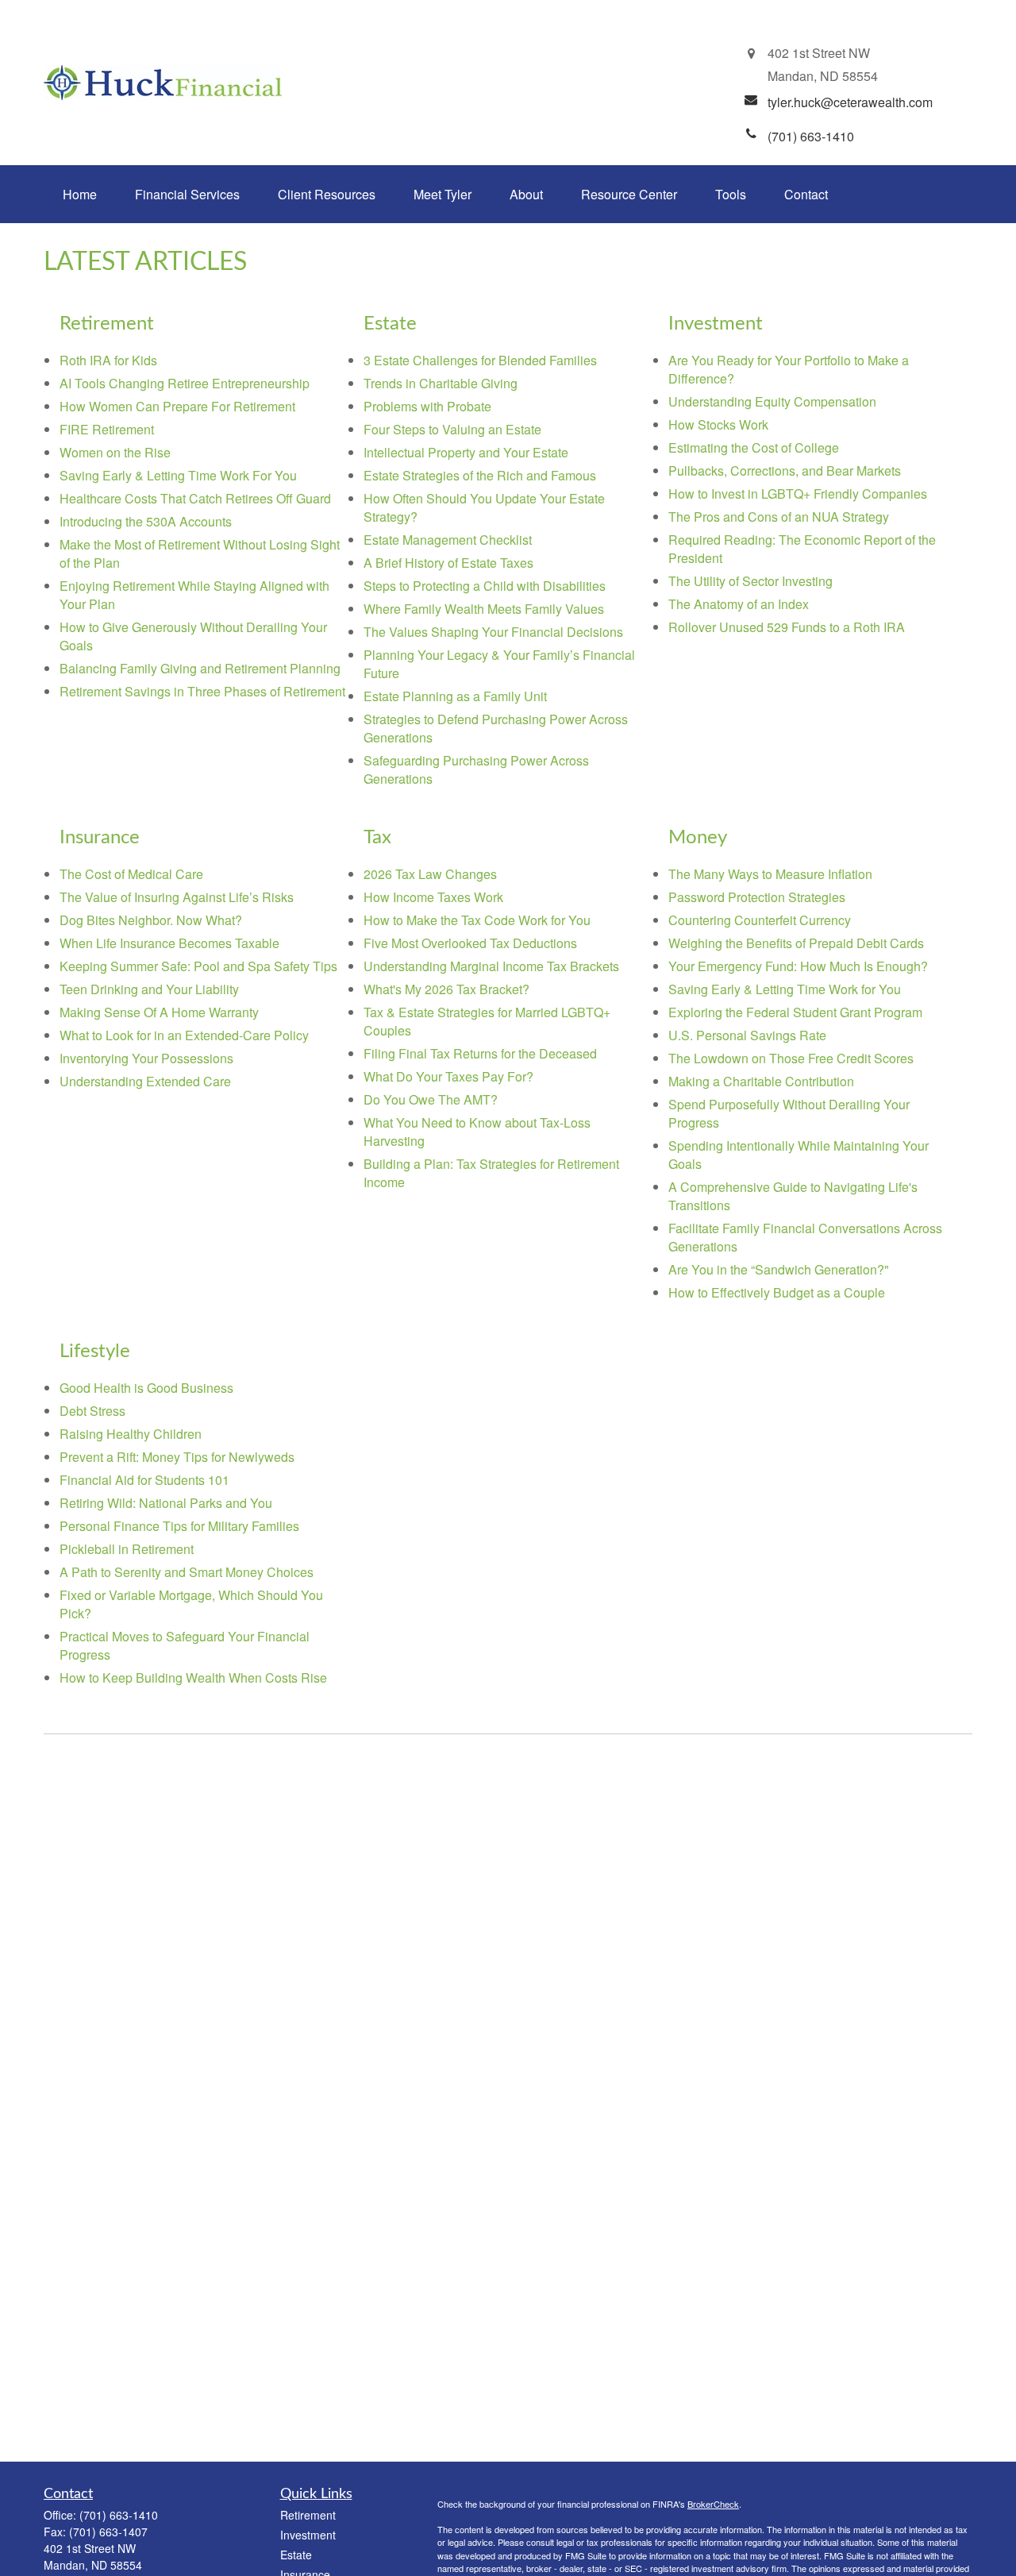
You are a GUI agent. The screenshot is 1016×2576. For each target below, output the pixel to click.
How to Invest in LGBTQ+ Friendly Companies (798, 494)
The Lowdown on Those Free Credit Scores (791, 1058)
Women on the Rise (115, 452)
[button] (80, 194)
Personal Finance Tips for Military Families (179, 1526)
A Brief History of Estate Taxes (448, 563)
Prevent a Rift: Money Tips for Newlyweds (177, 1457)
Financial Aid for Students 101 (144, 1480)
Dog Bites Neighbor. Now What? (151, 920)
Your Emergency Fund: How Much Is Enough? (798, 966)
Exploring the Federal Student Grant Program (795, 1012)
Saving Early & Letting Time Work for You (785, 989)
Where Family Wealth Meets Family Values (484, 609)
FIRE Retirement (107, 429)
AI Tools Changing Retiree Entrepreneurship (185, 383)
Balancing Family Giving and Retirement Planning (200, 668)
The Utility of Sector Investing (750, 581)
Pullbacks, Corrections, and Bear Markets (785, 470)
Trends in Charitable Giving (441, 383)
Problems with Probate (427, 406)
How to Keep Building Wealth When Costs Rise (193, 1677)
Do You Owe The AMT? (431, 1099)
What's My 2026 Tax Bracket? (446, 989)
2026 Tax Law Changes (430, 874)
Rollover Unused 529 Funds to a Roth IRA (787, 627)
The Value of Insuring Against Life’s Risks (177, 897)
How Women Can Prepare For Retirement (177, 406)
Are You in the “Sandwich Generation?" (779, 1269)
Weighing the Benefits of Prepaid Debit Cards (796, 943)
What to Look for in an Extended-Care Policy (184, 1035)
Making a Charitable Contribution (761, 1081)
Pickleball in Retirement (127, 1549)
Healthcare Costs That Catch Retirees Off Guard (195, 498)
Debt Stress (92, 1411)
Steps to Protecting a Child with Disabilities (485, 586)
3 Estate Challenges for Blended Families (480, 360)
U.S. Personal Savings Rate (747, 1035)
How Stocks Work (718, 424)
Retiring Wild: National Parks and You (166, 1503)
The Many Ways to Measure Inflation (770, 874)
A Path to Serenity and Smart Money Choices (187, 1572)
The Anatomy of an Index (739, 604)
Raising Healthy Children (131, 1434)
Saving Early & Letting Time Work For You (178, 475)
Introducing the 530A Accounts (146, 521)
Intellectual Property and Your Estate (466, 452)
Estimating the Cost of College (754, 447)
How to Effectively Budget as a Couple (777, 1292)
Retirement (308, 2515)
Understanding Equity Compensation (772, 401)
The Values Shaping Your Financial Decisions (493, 632)
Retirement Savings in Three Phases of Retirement (202, 691)
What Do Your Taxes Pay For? (448, 1076)
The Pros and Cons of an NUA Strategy (779, 517)
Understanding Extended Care (145, 1081)
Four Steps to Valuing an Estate (452, 429)
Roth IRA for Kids (108, 360)
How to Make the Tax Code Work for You (477, 920)
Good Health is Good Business (146, 1388)
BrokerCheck (713, 2504)
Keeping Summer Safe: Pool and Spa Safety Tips (198, 966)
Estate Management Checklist (448, 540)
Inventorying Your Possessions (146, 1058)
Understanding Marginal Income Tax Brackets (491, 966)
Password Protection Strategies (757, 897)
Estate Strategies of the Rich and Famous (480, 475)
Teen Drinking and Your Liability (149, 989)
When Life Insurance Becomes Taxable (169, 943)
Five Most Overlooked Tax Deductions (470, 943)
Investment (308, 2535)
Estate (296, 2555)
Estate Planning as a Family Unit (455, 696)
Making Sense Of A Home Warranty (159, 1012)
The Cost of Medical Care (131, 874)
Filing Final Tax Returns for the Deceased (480, 1053)
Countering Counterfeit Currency (760, 920)
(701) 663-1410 (119, 2515)
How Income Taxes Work (433, 897)
